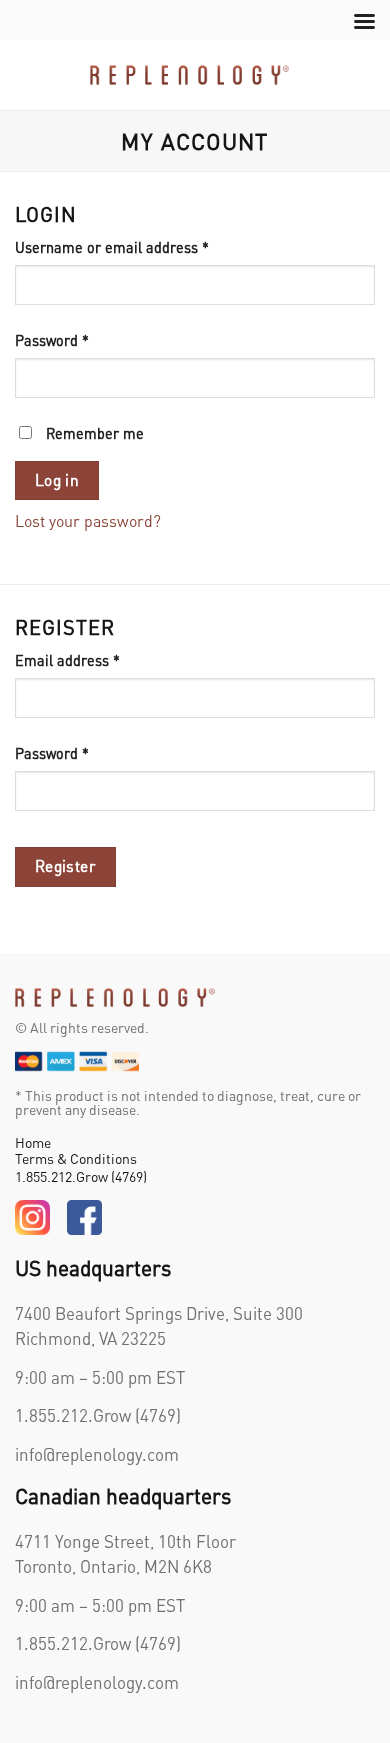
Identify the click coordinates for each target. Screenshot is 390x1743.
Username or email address (141, 246)
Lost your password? (88, 520)
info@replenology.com (97, 1454)
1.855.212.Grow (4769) (81, 1176)
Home (33, 1142)
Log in (57, 480)
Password (81, 339)
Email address (96, 659)
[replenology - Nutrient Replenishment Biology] (190, 74)
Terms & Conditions (76, 1158)
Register (66, 866)
